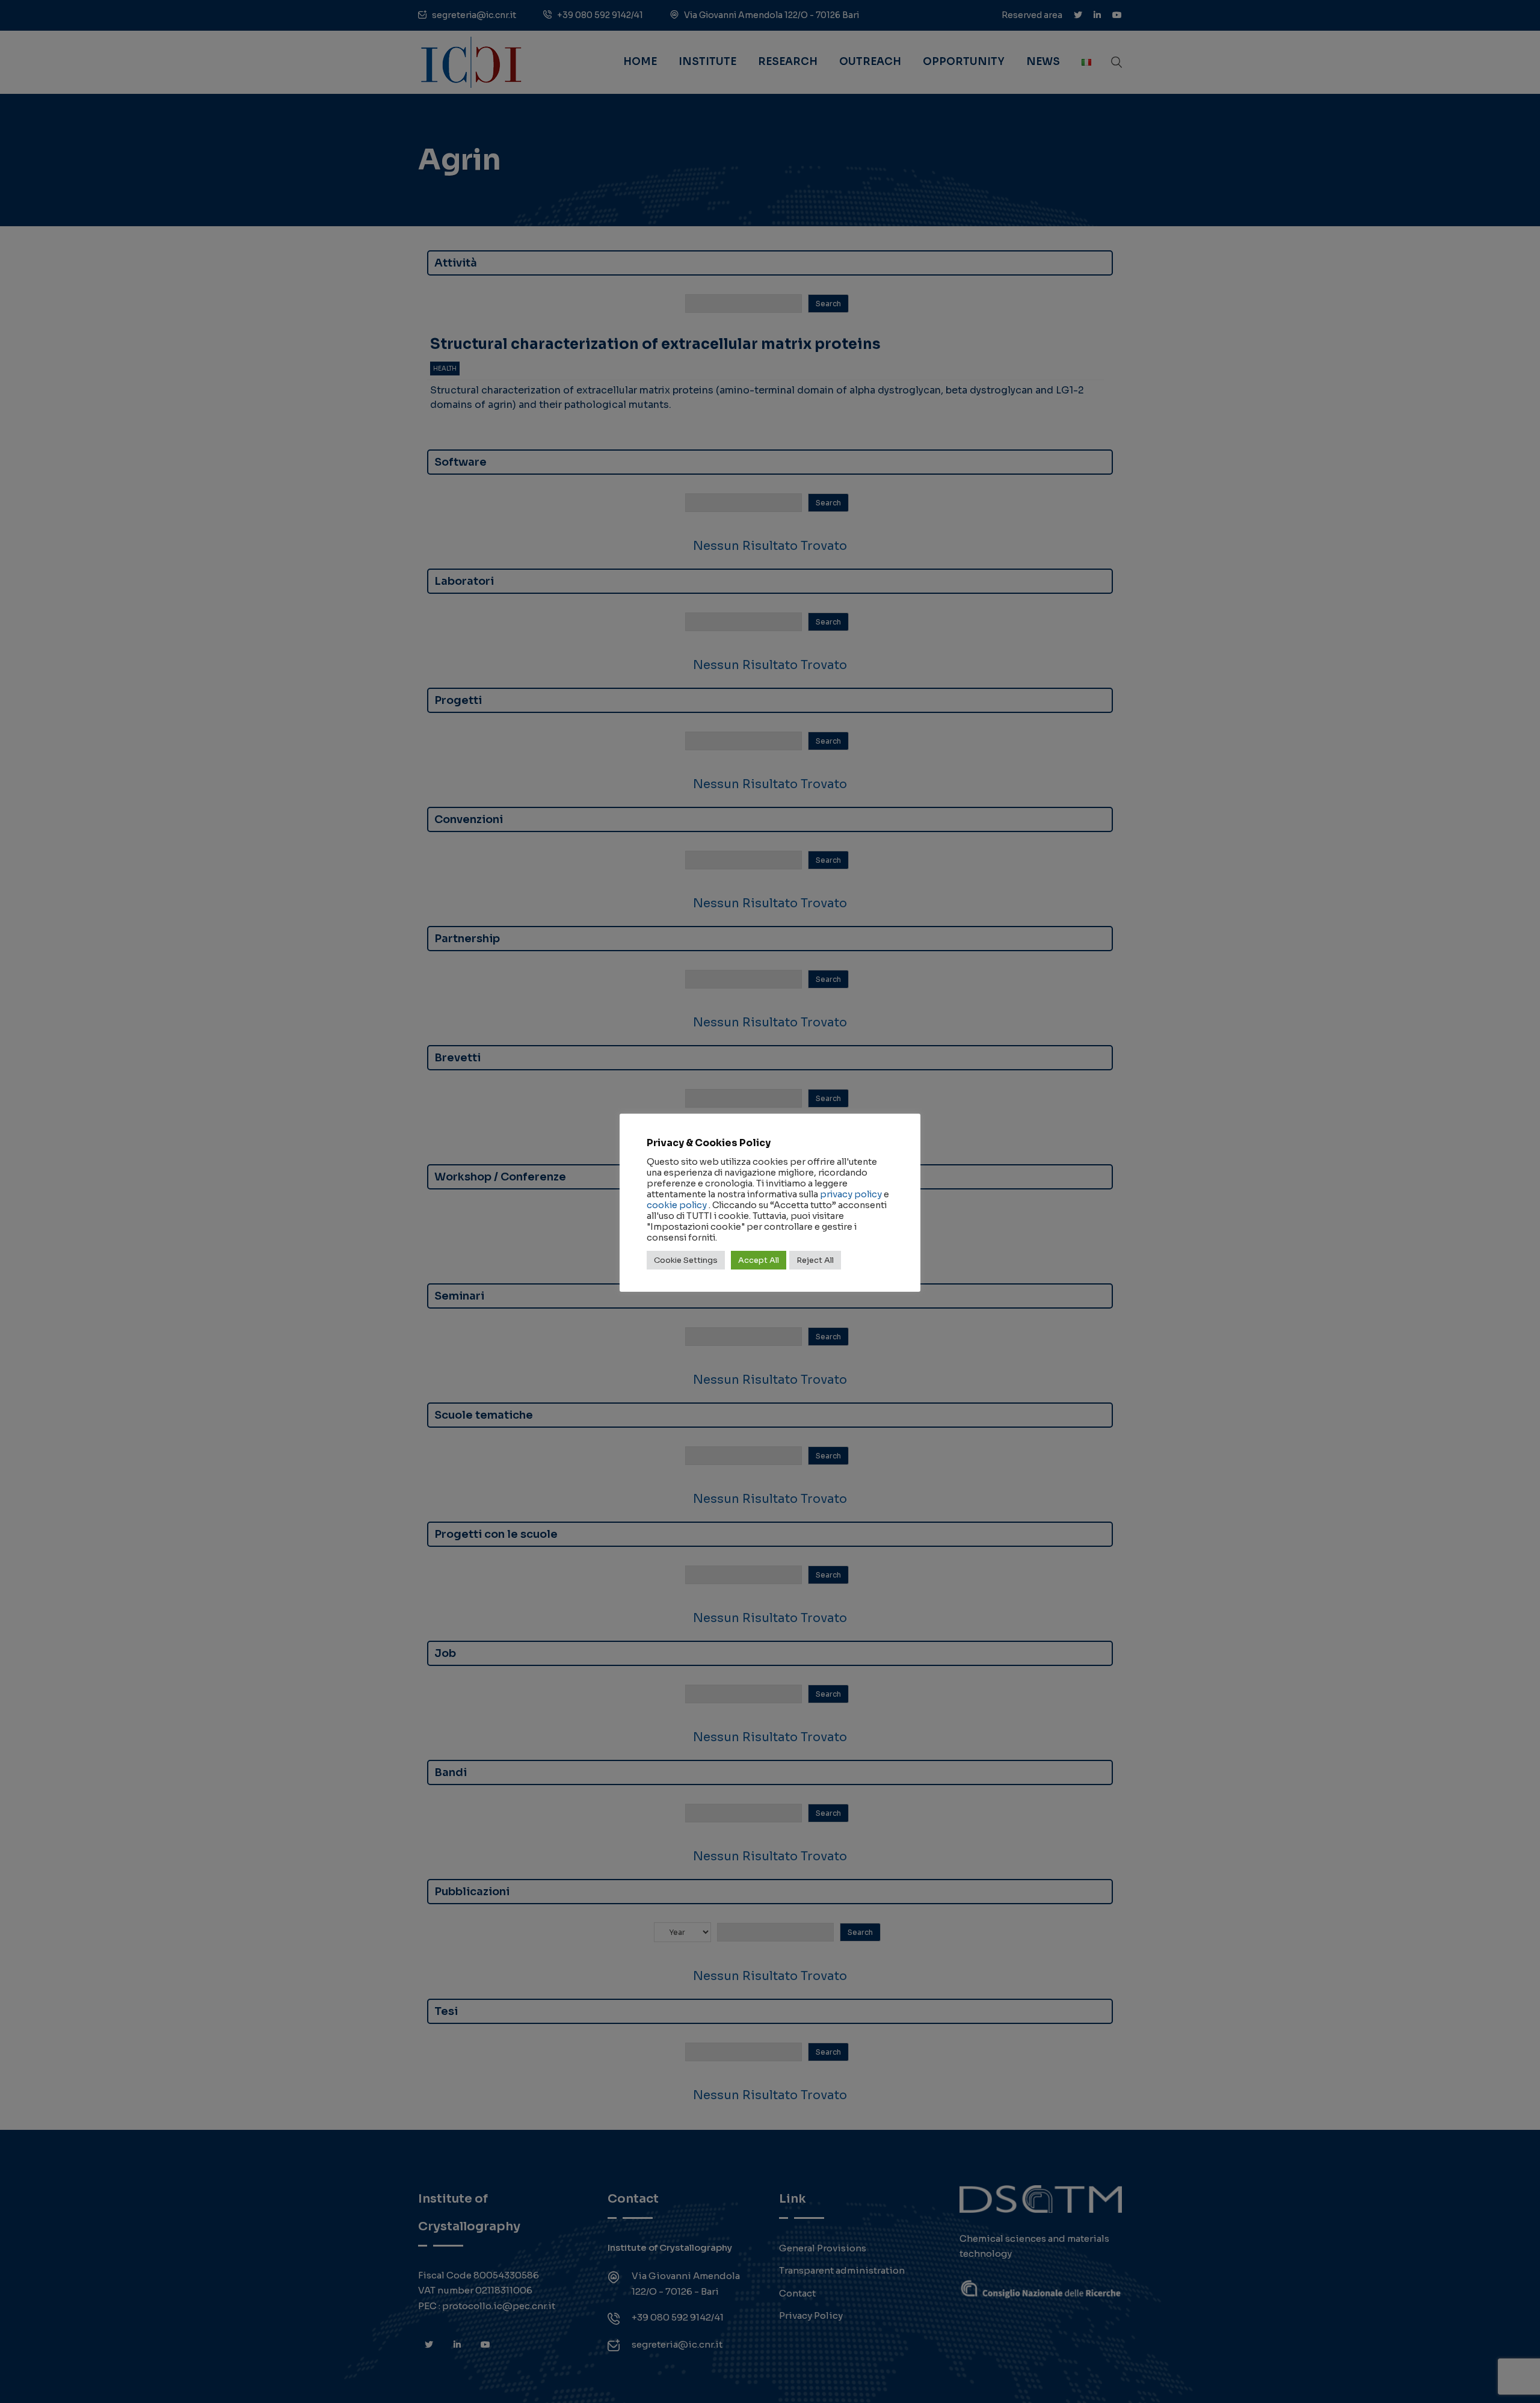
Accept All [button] (759, 1260)
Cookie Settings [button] (686, 1260)
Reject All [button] (815, 1260)
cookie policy (677, 1205)
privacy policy (851, 1194)
